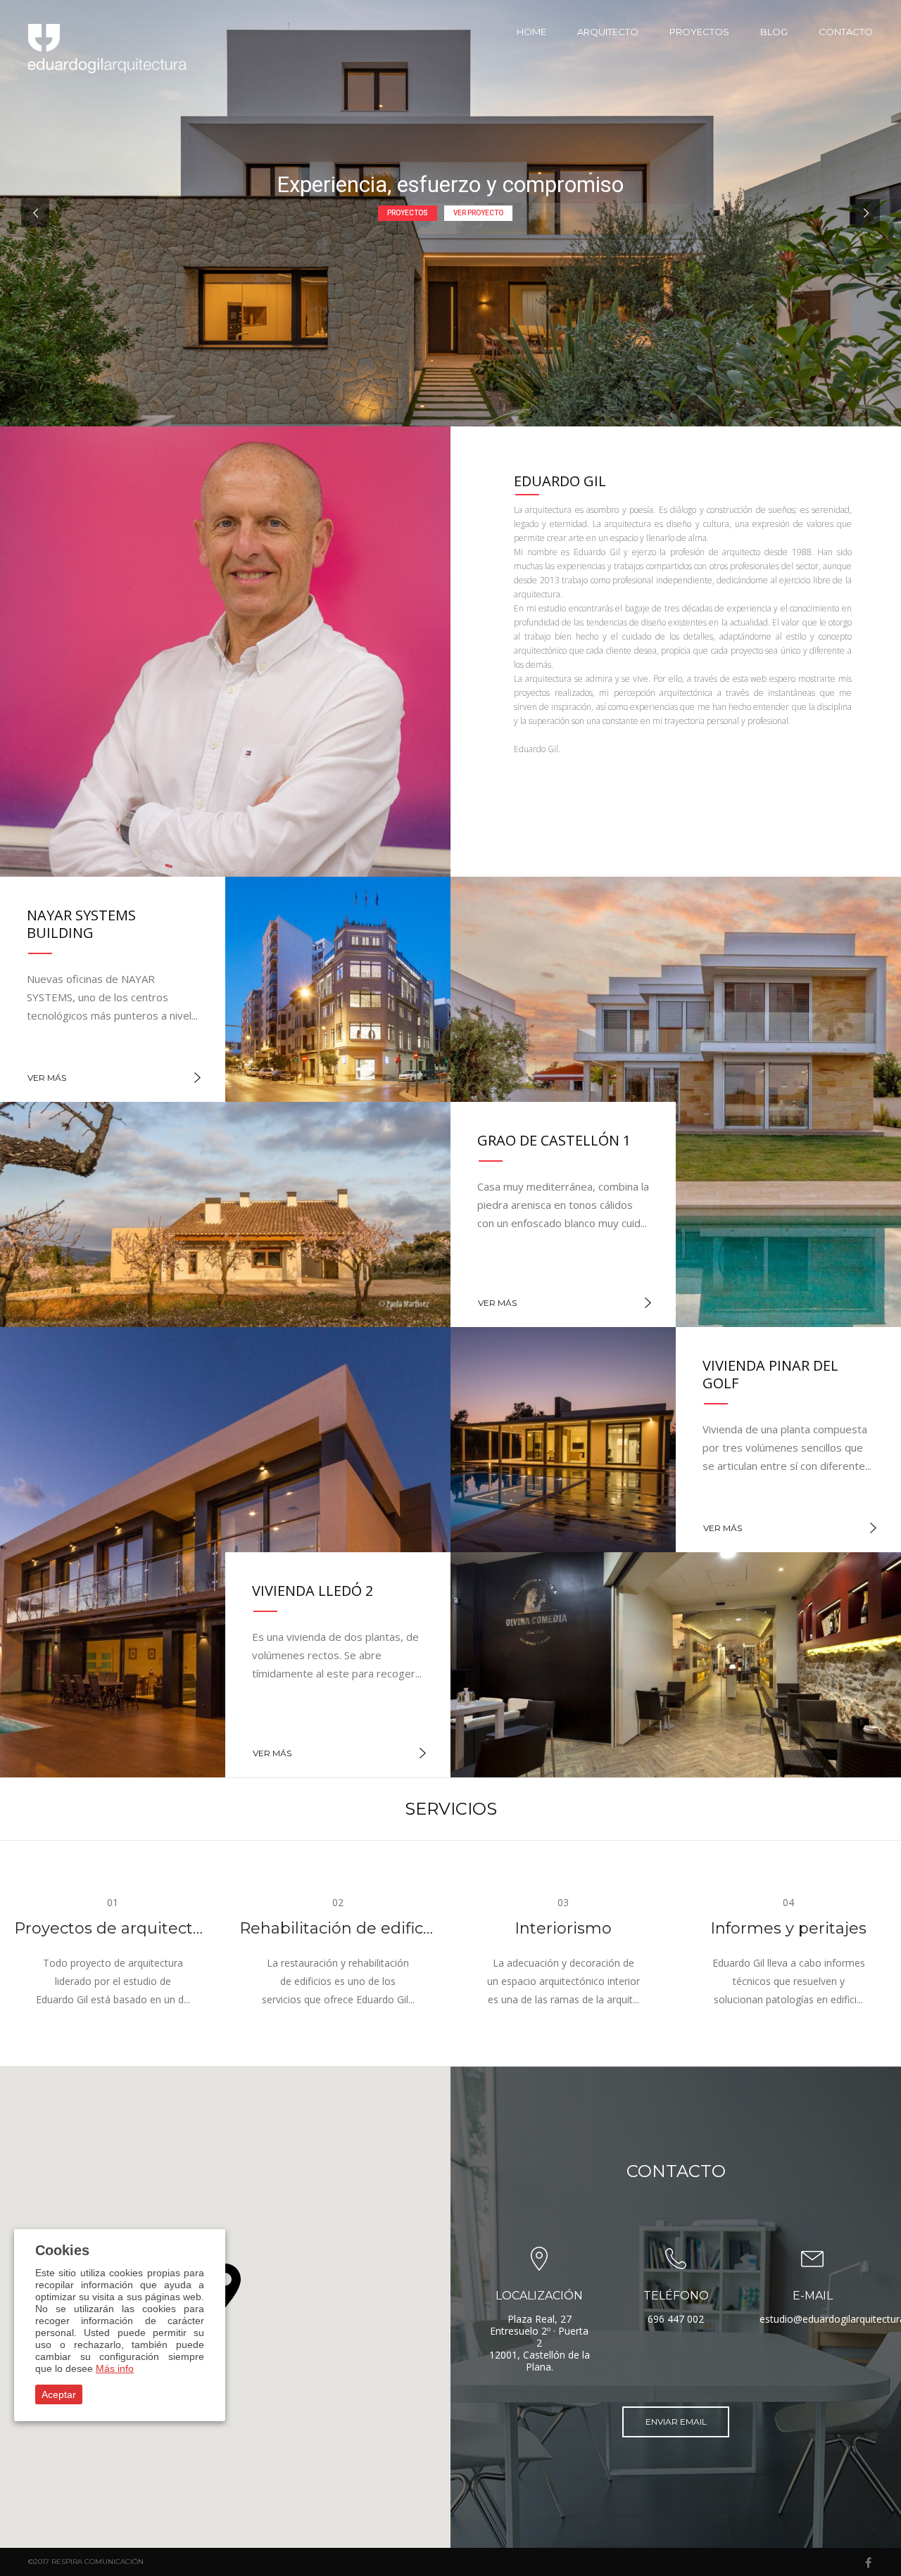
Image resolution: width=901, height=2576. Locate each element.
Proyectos (699, 32)
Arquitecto (608, 32)
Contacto (846, 32)
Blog (774, 32)
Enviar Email (676, 2422)
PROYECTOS (408, 213)
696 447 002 (676, 2319)
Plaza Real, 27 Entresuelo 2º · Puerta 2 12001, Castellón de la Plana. (540, 2343)
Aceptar (59, 2394)
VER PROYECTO (478, 213)
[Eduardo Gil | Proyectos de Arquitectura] (109, 49)
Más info (115, 2368)
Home (531, 32)
